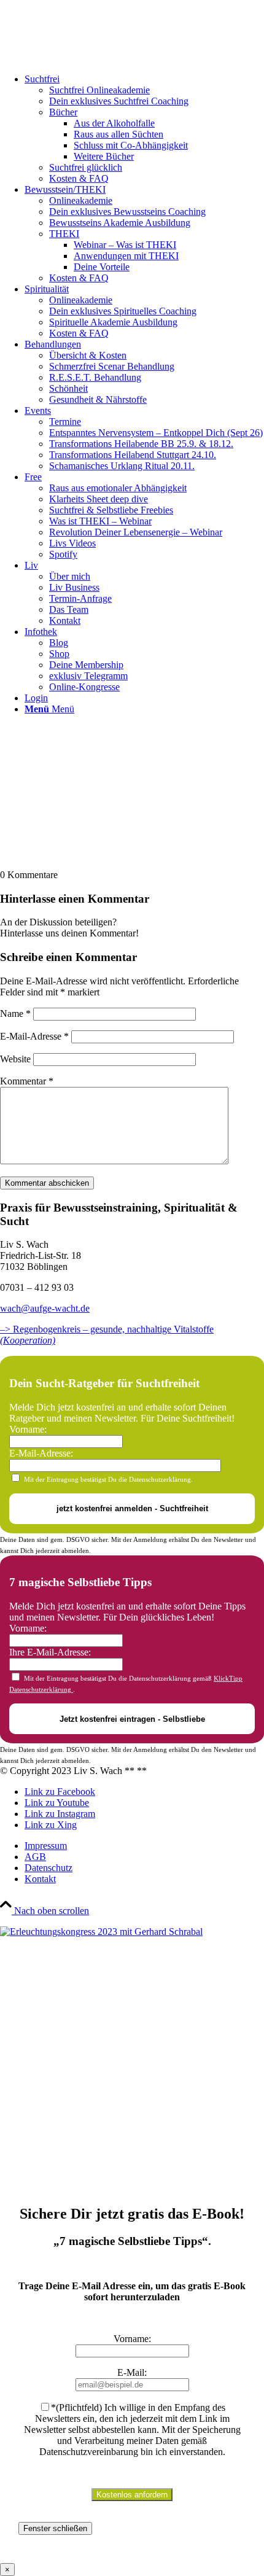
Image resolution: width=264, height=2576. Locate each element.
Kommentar (27, 1081)
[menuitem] (144, 129)
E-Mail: (132, 2372)
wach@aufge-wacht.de (45, 1308)
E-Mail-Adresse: (41, 1453)
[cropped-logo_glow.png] (92, 58)
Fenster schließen (55, 2528)
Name (15, 1014)
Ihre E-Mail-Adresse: (50, 1652)
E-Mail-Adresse (34, 1036)
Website (15, 1059)
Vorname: (28, 1429)
